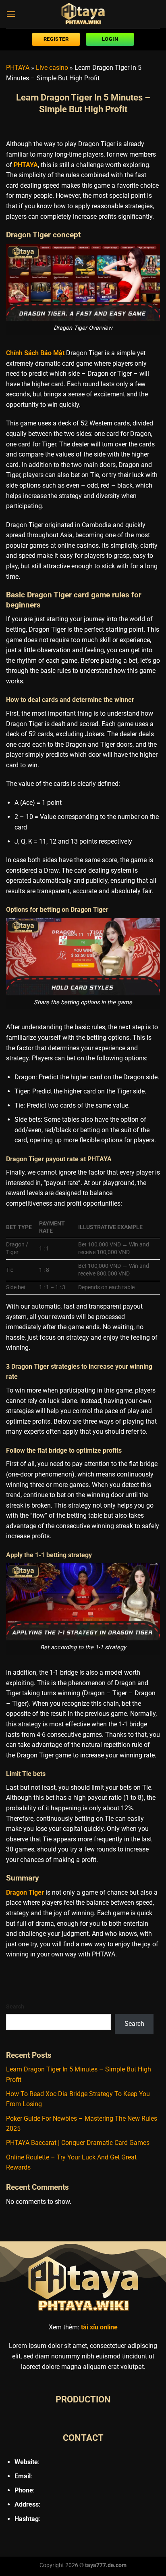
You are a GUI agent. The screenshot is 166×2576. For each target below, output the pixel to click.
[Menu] (11, 14)
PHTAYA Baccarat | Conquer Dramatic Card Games (78, 2143)
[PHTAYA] (83, 14)
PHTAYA (18, 68)
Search (15, 2007)
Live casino (52, 68)
